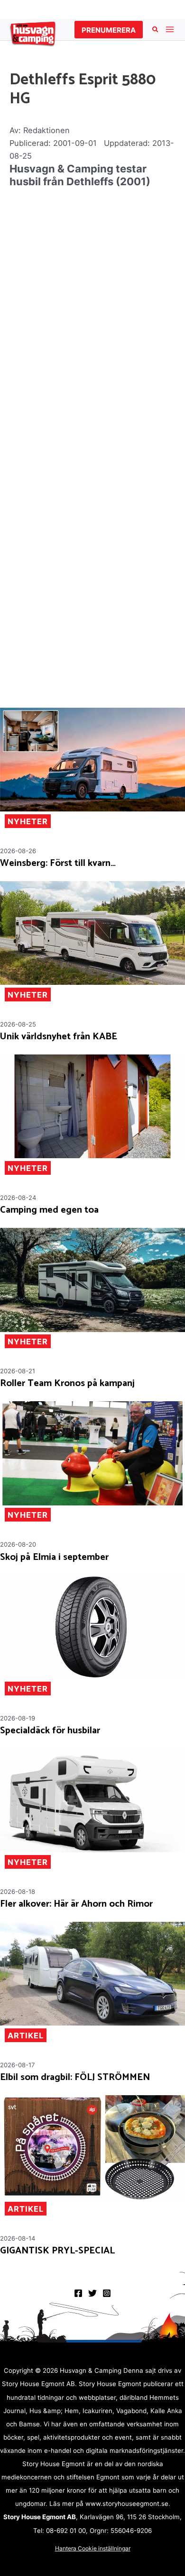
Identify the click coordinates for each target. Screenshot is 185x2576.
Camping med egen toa (49, 1210)
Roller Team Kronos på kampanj (67, 1384)
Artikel (26, 2036)
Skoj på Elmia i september (54, 1558)
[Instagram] (107, 2293)
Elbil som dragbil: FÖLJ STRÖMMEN (75, 2078)
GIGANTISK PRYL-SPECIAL (57, 2251)
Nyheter (28, 821)
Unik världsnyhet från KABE (59, 1037)
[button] (109, 30)
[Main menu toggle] (170, 30)
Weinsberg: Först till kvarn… (58, 864)
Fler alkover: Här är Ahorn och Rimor (76, 1904)
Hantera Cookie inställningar (93, 2548)
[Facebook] (78, 2293)
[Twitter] (92, 2293)
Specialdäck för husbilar (50, 1731)
